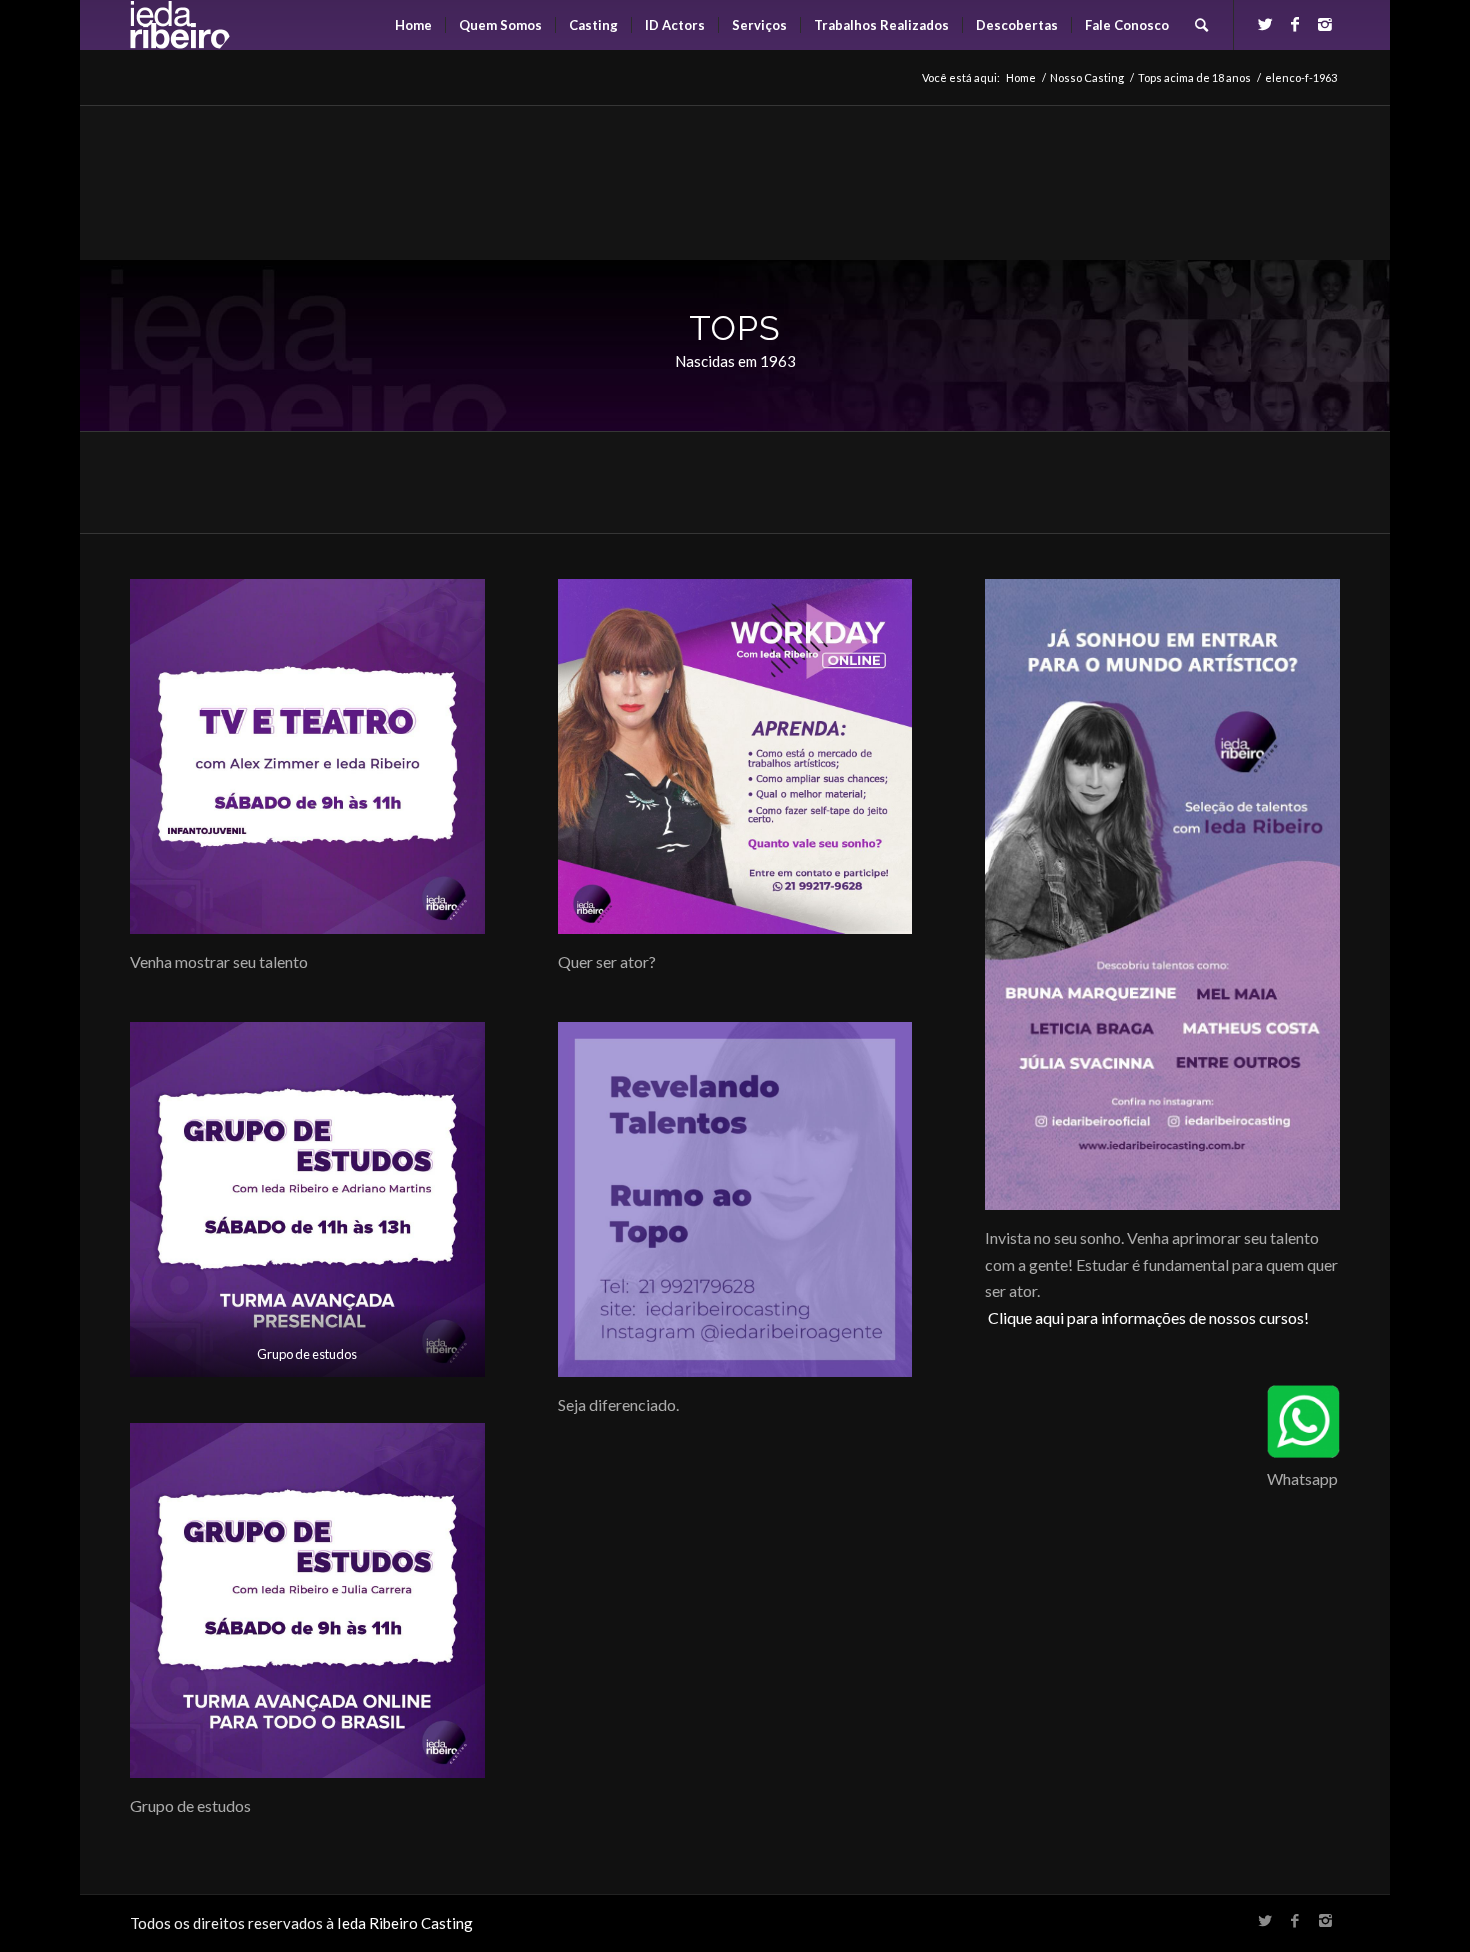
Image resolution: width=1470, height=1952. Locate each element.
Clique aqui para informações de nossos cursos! (1148, 1317)
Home (1021, 77)
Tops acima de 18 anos (1194, 77)
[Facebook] (1295, 24)
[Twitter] (1265, 24)
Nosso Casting (1087, 77)
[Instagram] (1325, 24)
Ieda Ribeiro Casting (405, 1923)
